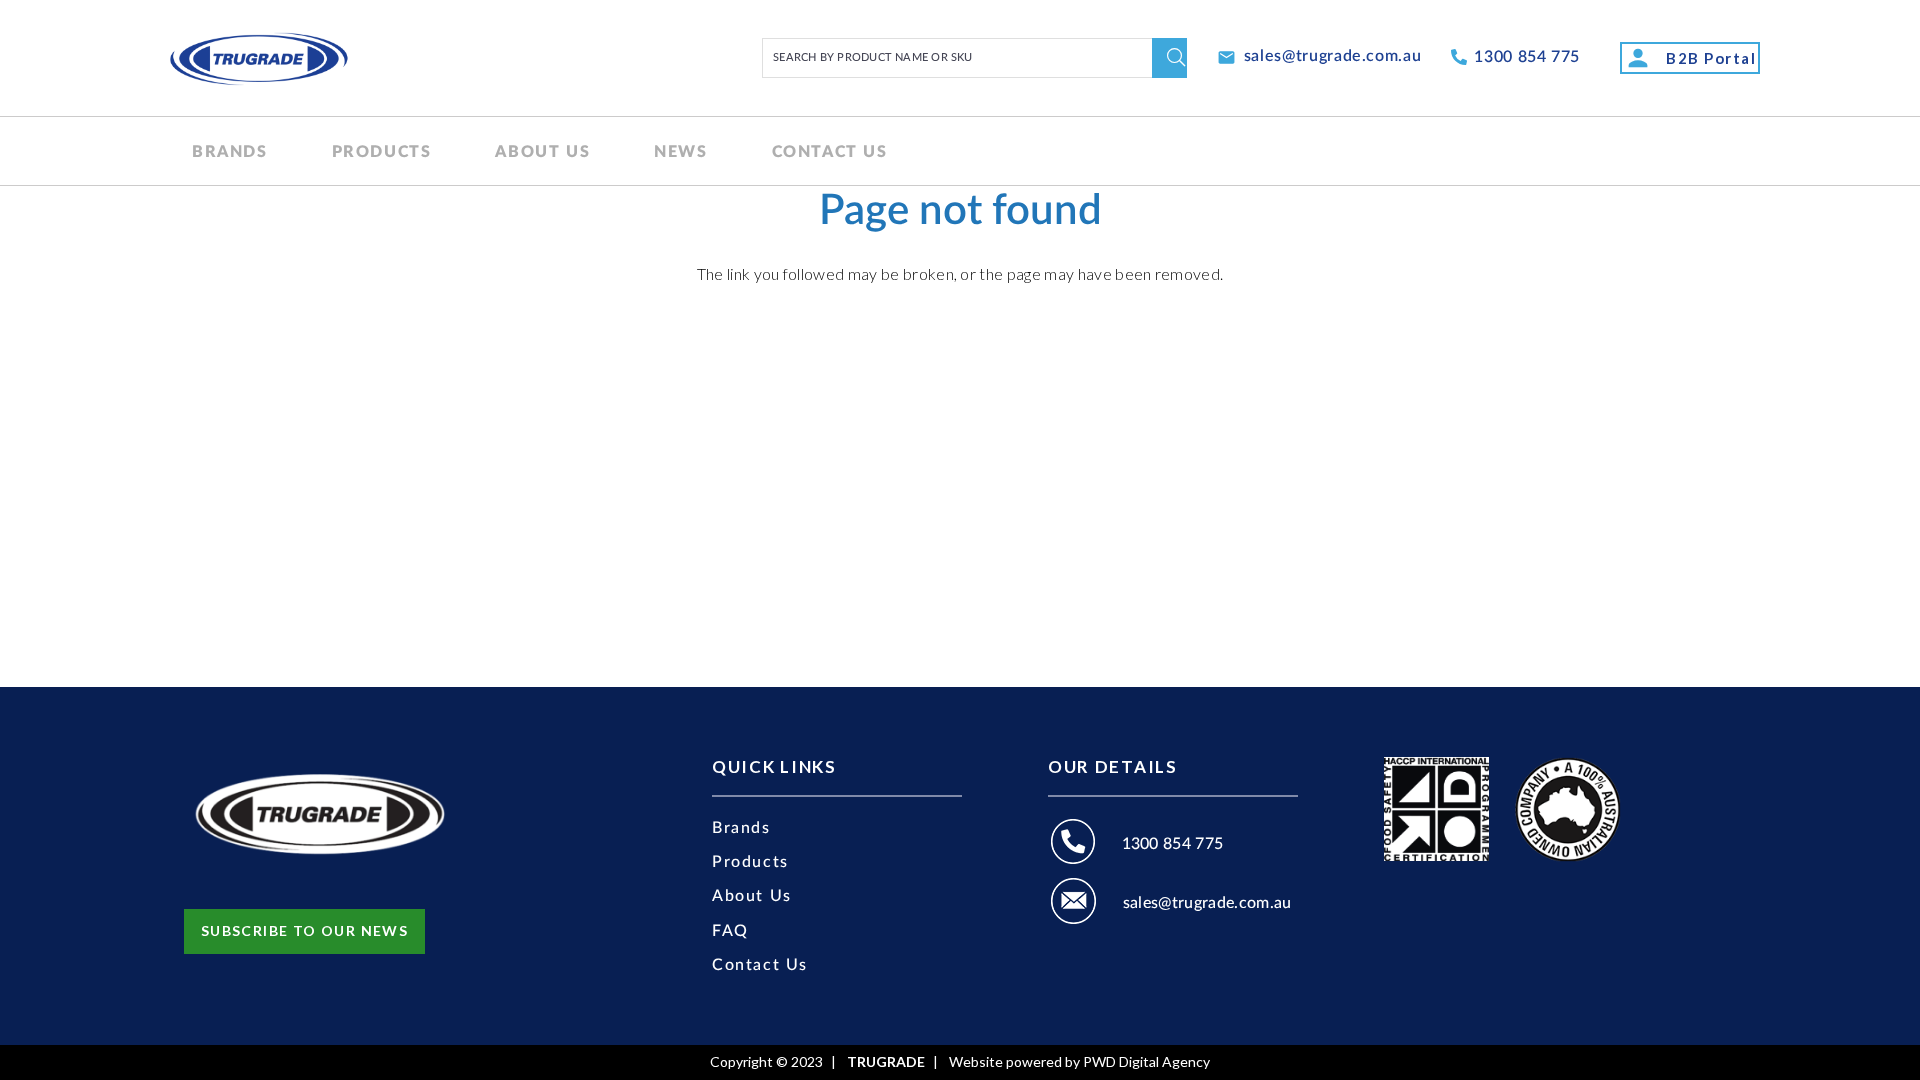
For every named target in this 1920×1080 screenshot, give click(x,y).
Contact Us (760, 965)
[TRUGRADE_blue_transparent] (258, 58)
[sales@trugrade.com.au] (1085, 904)
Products (750, 862)
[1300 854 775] (1085, 844)
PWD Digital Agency (1146, 1062)
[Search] (1169, 58)
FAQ (730, 931)
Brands (741, 828)
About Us (752, 896)
